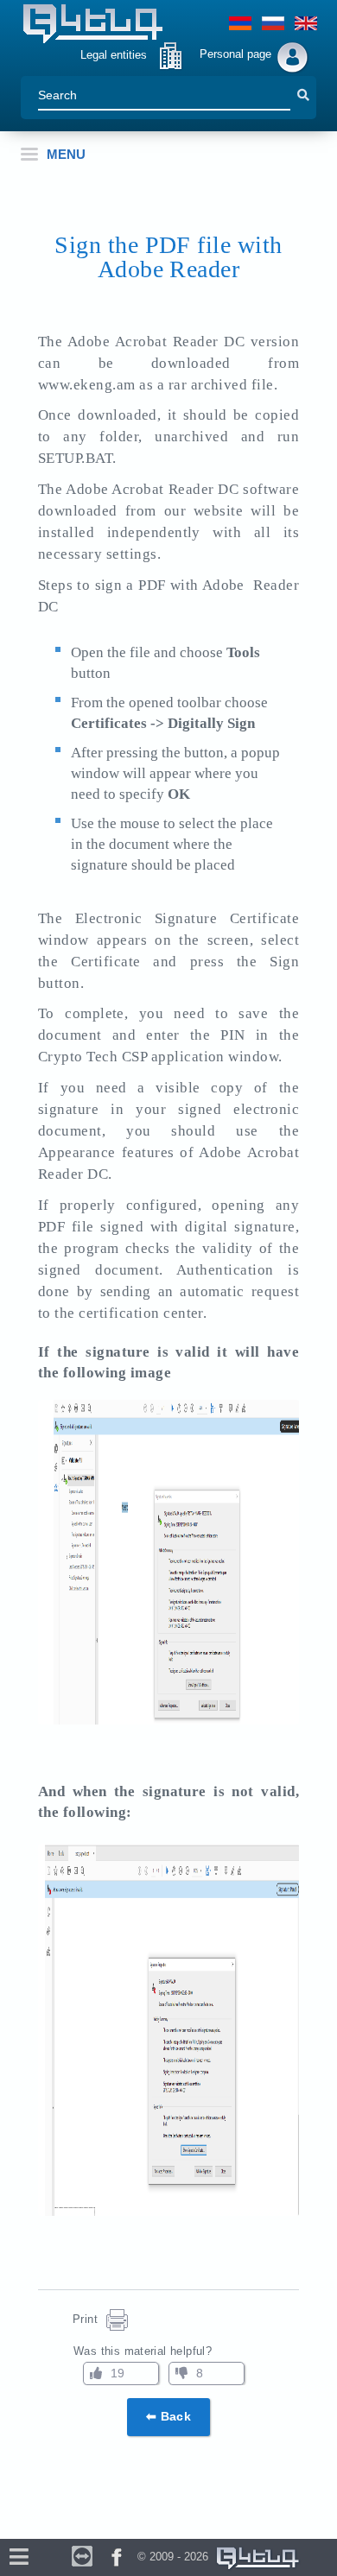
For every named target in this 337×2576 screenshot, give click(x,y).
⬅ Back (169, 2416)
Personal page (235, 54)
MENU (66, 154)
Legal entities (114, 55)
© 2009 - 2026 (176, 2557)
